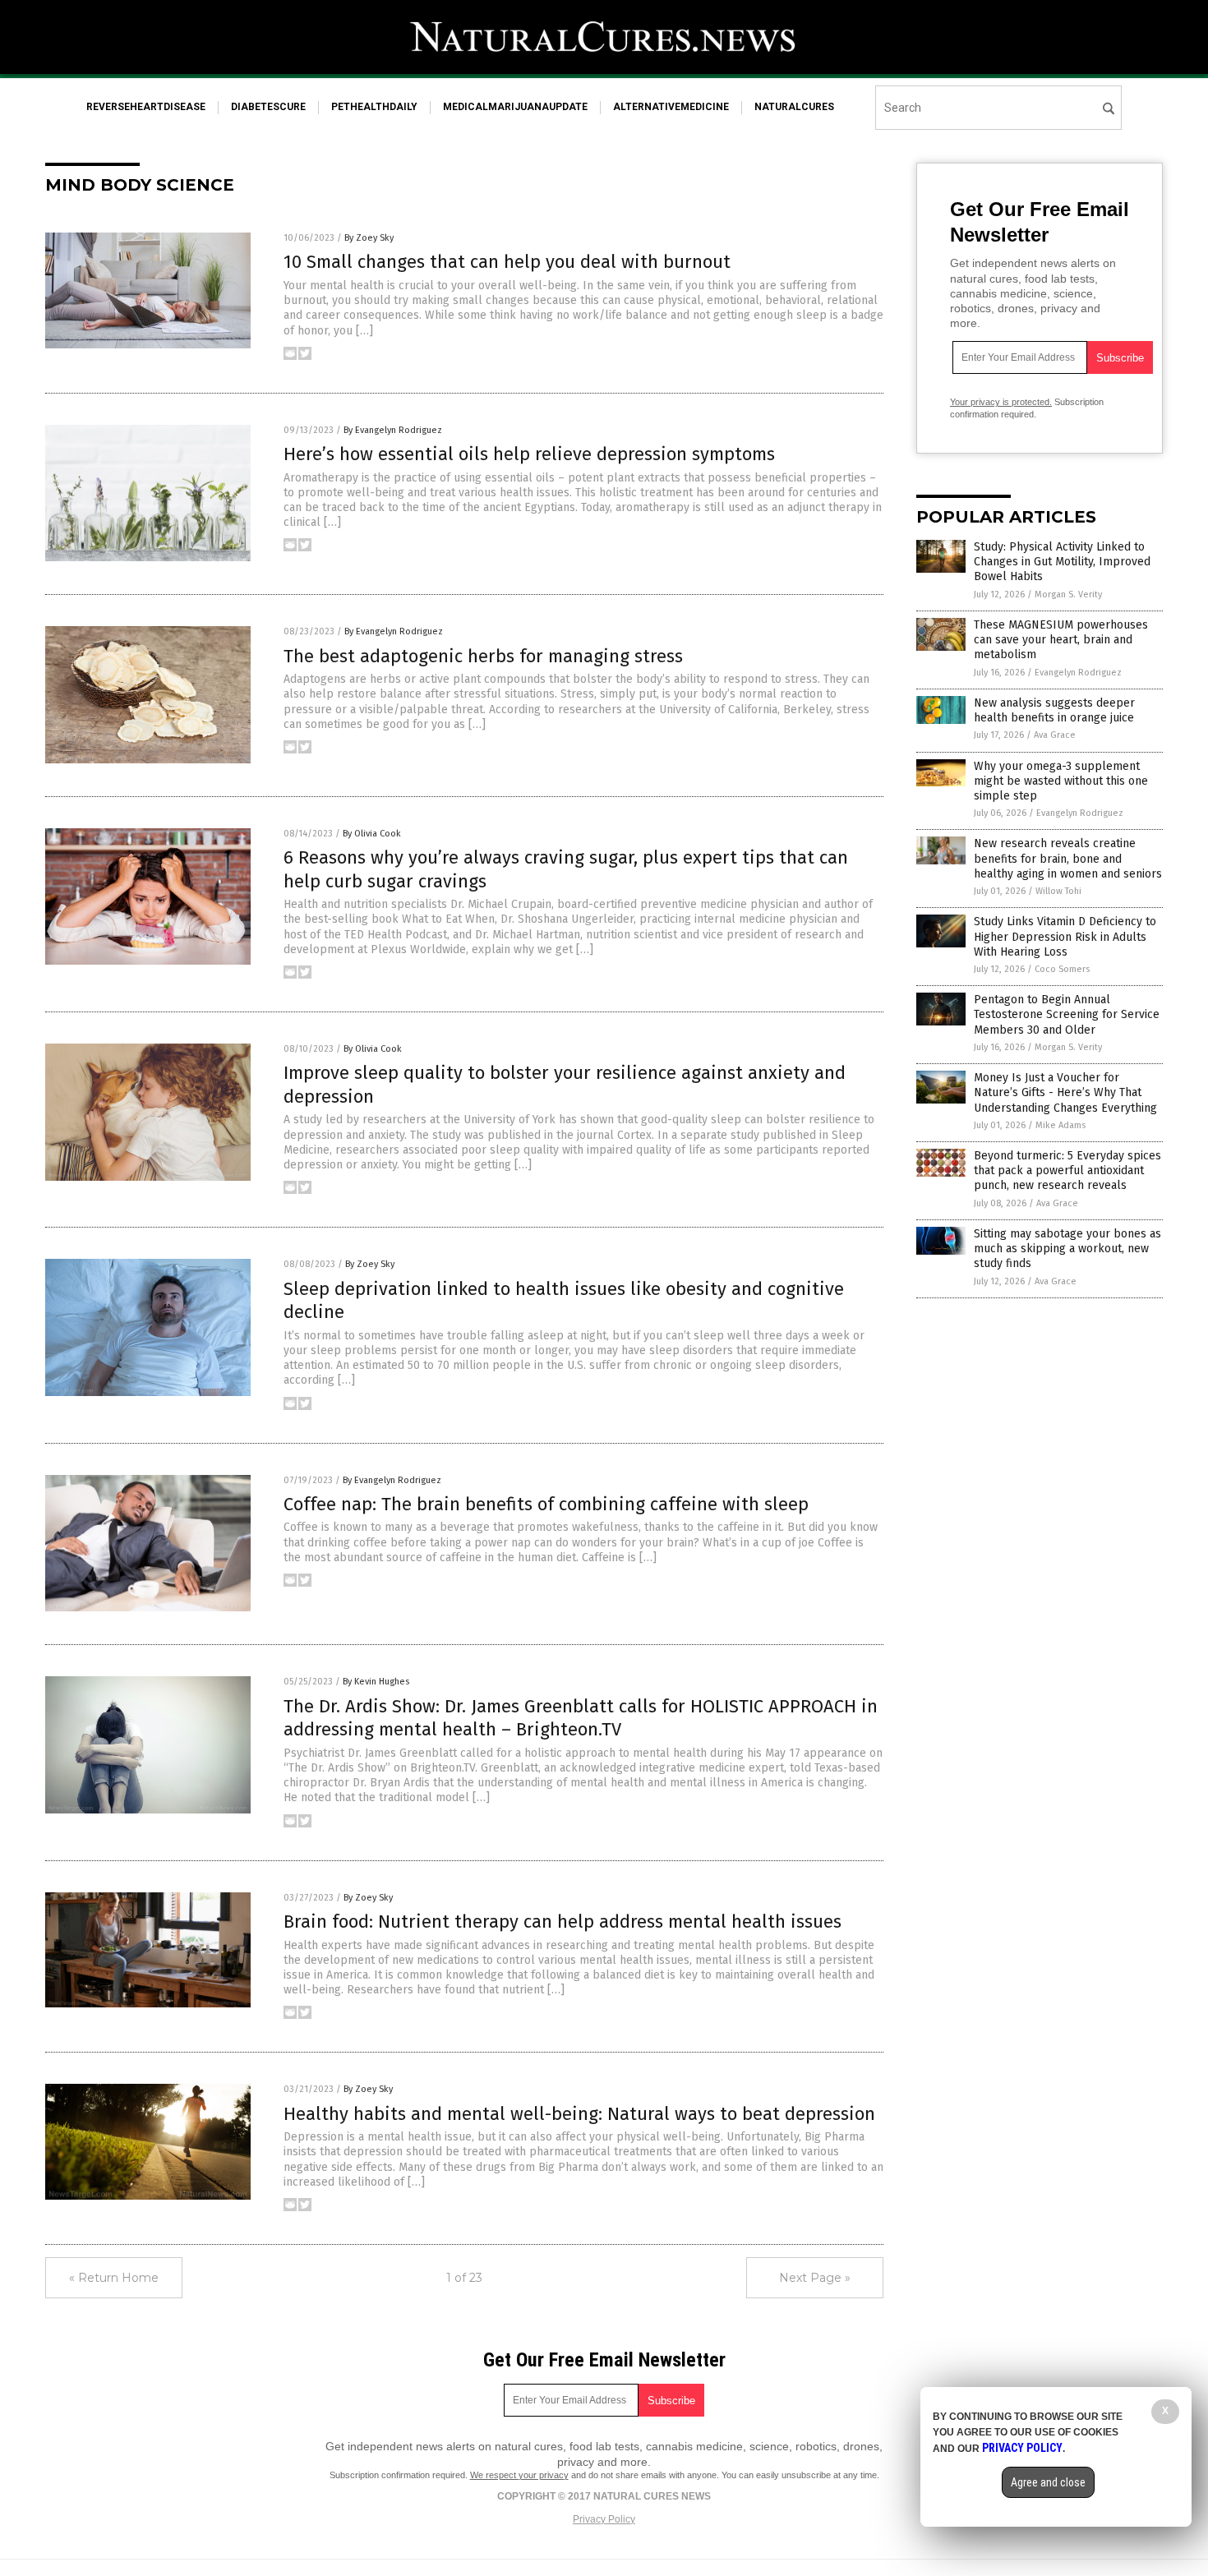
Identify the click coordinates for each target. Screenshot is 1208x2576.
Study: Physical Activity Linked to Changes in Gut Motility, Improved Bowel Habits (1062, 562)
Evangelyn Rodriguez (1078, 673)
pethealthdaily (374, 107)
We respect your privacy (519, 2475)
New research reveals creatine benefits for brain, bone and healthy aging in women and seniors (1068, 858)
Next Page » (815, 2278)
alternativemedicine (671, 107)
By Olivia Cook (372, 834)
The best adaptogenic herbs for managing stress (483, 656)
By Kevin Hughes (376, 1682)
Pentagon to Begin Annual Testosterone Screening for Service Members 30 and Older (1067, 1014)
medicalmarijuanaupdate (515, 107)
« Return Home (114, 2278)
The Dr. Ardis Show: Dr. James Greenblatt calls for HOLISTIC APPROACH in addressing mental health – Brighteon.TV (581, 1718)
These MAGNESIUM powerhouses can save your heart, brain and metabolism (1061, 640)
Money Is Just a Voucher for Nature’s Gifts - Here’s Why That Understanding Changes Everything (1065, 1092)
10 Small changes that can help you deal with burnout (507, 262)
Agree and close (1048, 2482)
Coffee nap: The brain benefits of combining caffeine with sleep (546, 1504)
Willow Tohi (1058, 891)
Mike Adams (1060, 1125)
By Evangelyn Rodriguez (393, 430)
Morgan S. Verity (1068, 594)
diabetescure (268, 107)
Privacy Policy (604, 2519)
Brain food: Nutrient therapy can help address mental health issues (563, 1922)
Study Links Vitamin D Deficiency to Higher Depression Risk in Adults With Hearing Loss (1065, 936)
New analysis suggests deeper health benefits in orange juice (1054, 710)
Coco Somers (1062, 969)
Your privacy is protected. (1001, 402)
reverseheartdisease (146, 107)
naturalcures (794, 107)
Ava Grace (1055, 735)
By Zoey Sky (369, 238)
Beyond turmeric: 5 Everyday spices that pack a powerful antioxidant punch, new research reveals (1067, 1170)
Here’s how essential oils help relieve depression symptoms (529, 454)
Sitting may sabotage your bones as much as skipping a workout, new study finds (1067, 1249)
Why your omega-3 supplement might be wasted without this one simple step (1061, 781)
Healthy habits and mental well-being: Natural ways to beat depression (579, 2114)
